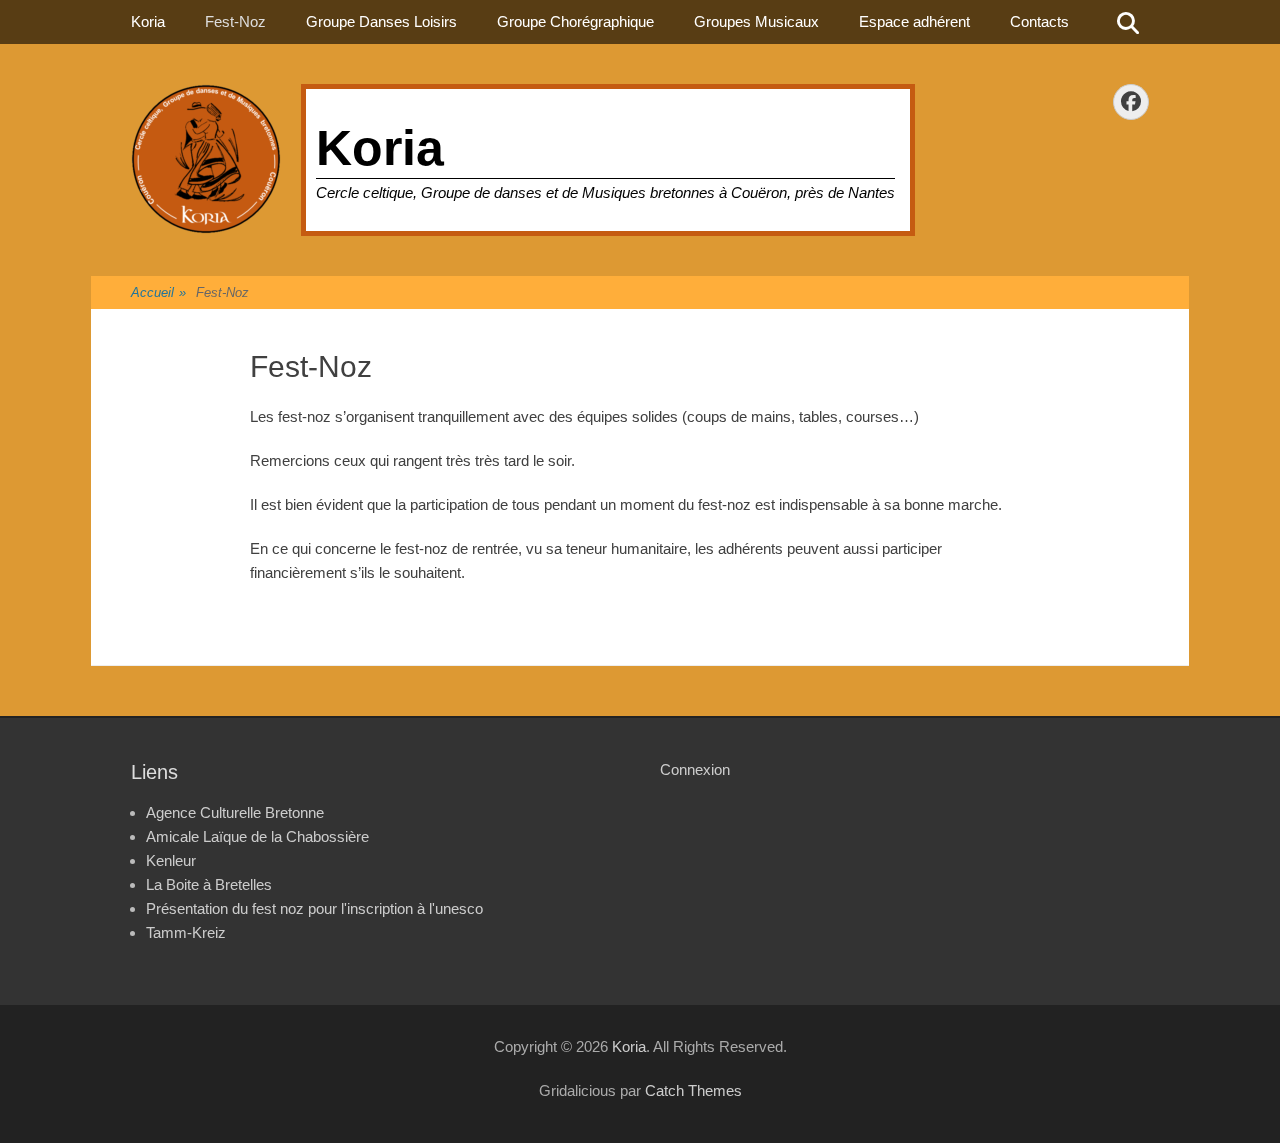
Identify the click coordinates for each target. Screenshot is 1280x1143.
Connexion (695, 769)
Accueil (158, 292)
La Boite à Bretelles (209, 884)
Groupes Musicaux (756, 21)
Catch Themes (693, 1090)
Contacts (1039, 21)
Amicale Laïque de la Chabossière (257, 836)
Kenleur (171, 860)
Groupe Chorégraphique (575, 21)
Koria (380, 148)
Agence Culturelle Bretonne (235, 812)
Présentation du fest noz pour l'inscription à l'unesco (314, 908)
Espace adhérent (914, 21)
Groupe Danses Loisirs (381, 21)
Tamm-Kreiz (186, 932)
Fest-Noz (235, 21)
